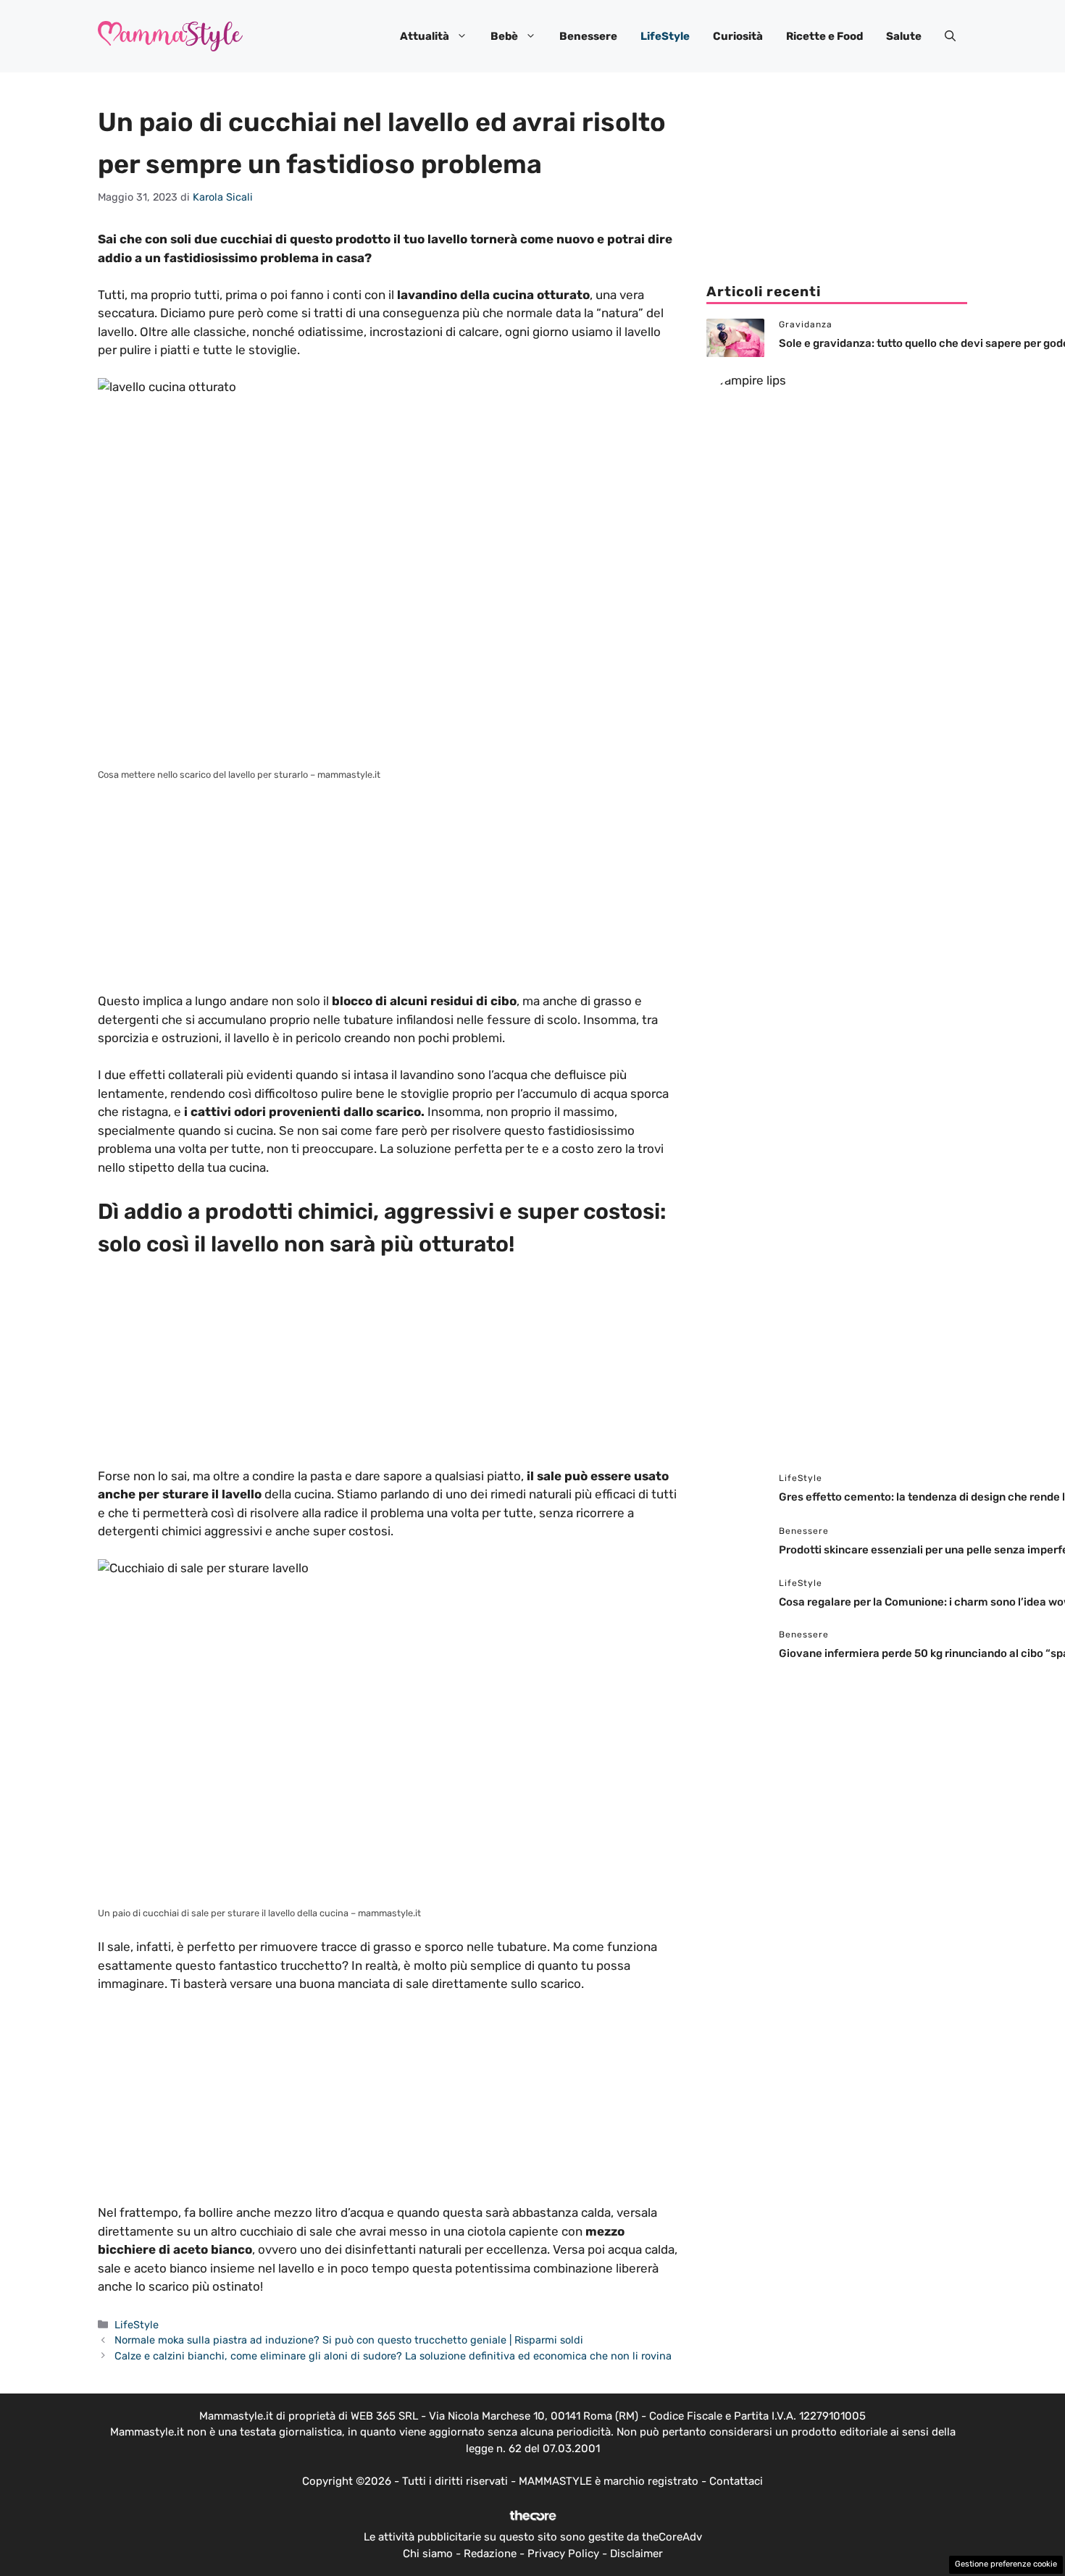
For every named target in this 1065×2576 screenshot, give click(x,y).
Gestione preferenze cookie (1006, 2564)
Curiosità (738, 36)
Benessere (588, 36)
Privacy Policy (563, 2554)
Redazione (490, 2554)
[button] (950, 36)
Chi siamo (428, 2554)
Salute (904, 36)
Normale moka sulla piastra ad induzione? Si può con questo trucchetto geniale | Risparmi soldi (349, 2340)
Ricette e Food (824, 36)
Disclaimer (636, 2554)
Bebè (504, 36)
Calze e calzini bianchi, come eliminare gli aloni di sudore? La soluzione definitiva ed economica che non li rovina (393, 2356)
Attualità (425, 36)
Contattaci (736, 2481)
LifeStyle (665, 36)
